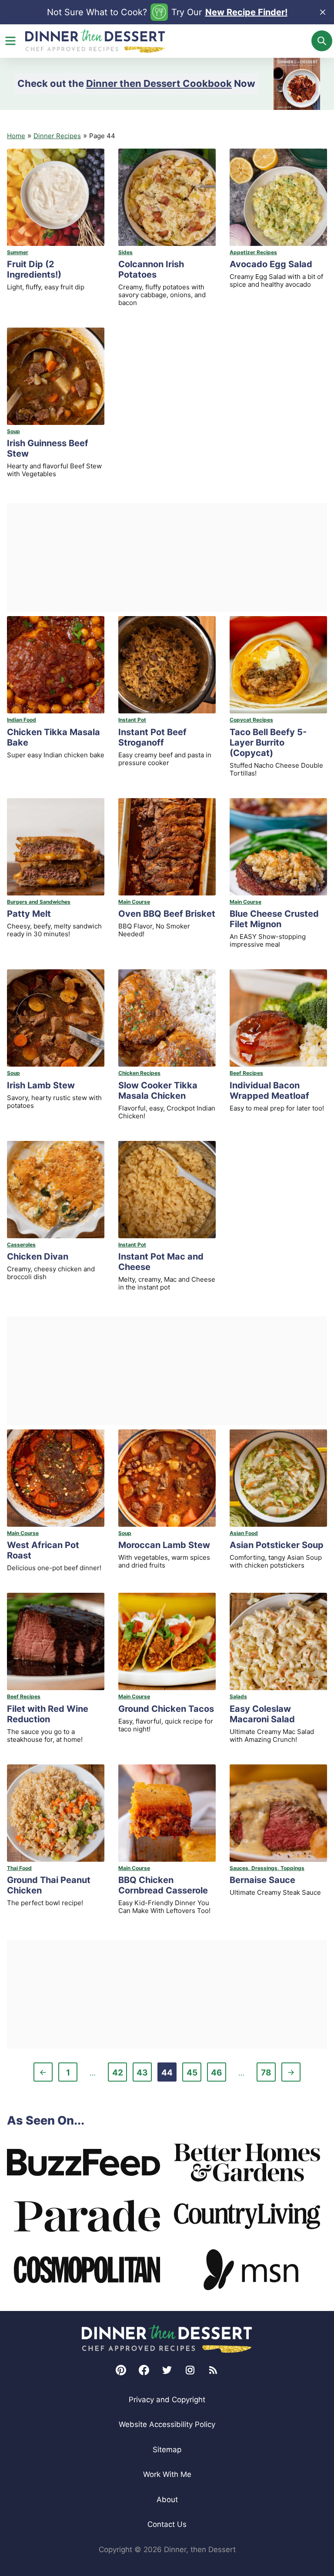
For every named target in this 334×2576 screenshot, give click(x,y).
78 (268, 2074)
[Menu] (10, 41)
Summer (18, 252)
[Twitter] (167, 2370)
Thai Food (19, 1868)
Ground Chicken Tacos (166, 1709)
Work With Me (167, 2474)
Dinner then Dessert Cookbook (159, 83)
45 (194, 2074)
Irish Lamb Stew (41, 1085)
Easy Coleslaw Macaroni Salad (262, 1714)
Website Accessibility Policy (167, 2424)
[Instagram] (190, 2370)
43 (144, 2074)
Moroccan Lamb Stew (164, 1545)
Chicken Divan (38, 1257)
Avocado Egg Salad (271, 264)
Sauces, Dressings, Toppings (267, 1868)
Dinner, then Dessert (95, 41)
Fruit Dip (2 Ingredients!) (34, 269)
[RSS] (213, 2370)
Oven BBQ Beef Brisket (167, 914)
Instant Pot (132, 720)
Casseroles (21, 1245)
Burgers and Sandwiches (39, 902)
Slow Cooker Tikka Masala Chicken (158, 1091)
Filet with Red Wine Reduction (48, 1714)
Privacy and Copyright (167, 2400)
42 (119, 2074)
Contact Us (167, 2524)
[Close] (323, 12)
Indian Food (22, 720)
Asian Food (244, 1533)
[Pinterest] (121, 2370)
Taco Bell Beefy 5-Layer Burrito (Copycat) (268, 743)
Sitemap (167, 2450)
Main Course (134, 902)
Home (16, 136)
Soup (13, 431)
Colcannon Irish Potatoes (151, 269)
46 (218, 2074)
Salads (238, 1696)
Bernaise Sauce (262, 1880)
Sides (125, 252)
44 (169, 2074)
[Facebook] (144, 2370)
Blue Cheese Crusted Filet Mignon (274, 919)
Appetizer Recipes (253, 252)
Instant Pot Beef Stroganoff (152, 737)
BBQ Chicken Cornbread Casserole (163, 1885)
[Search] (322, 41)
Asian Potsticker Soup (277, 1545)
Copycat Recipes (251, 720)
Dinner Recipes (57, 136)
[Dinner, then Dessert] (167, 2339)
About (167, 2500)
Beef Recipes (246, 1073)
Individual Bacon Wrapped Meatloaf (269, 1091)
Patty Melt (29, 914)
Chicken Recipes (139, 1073)
